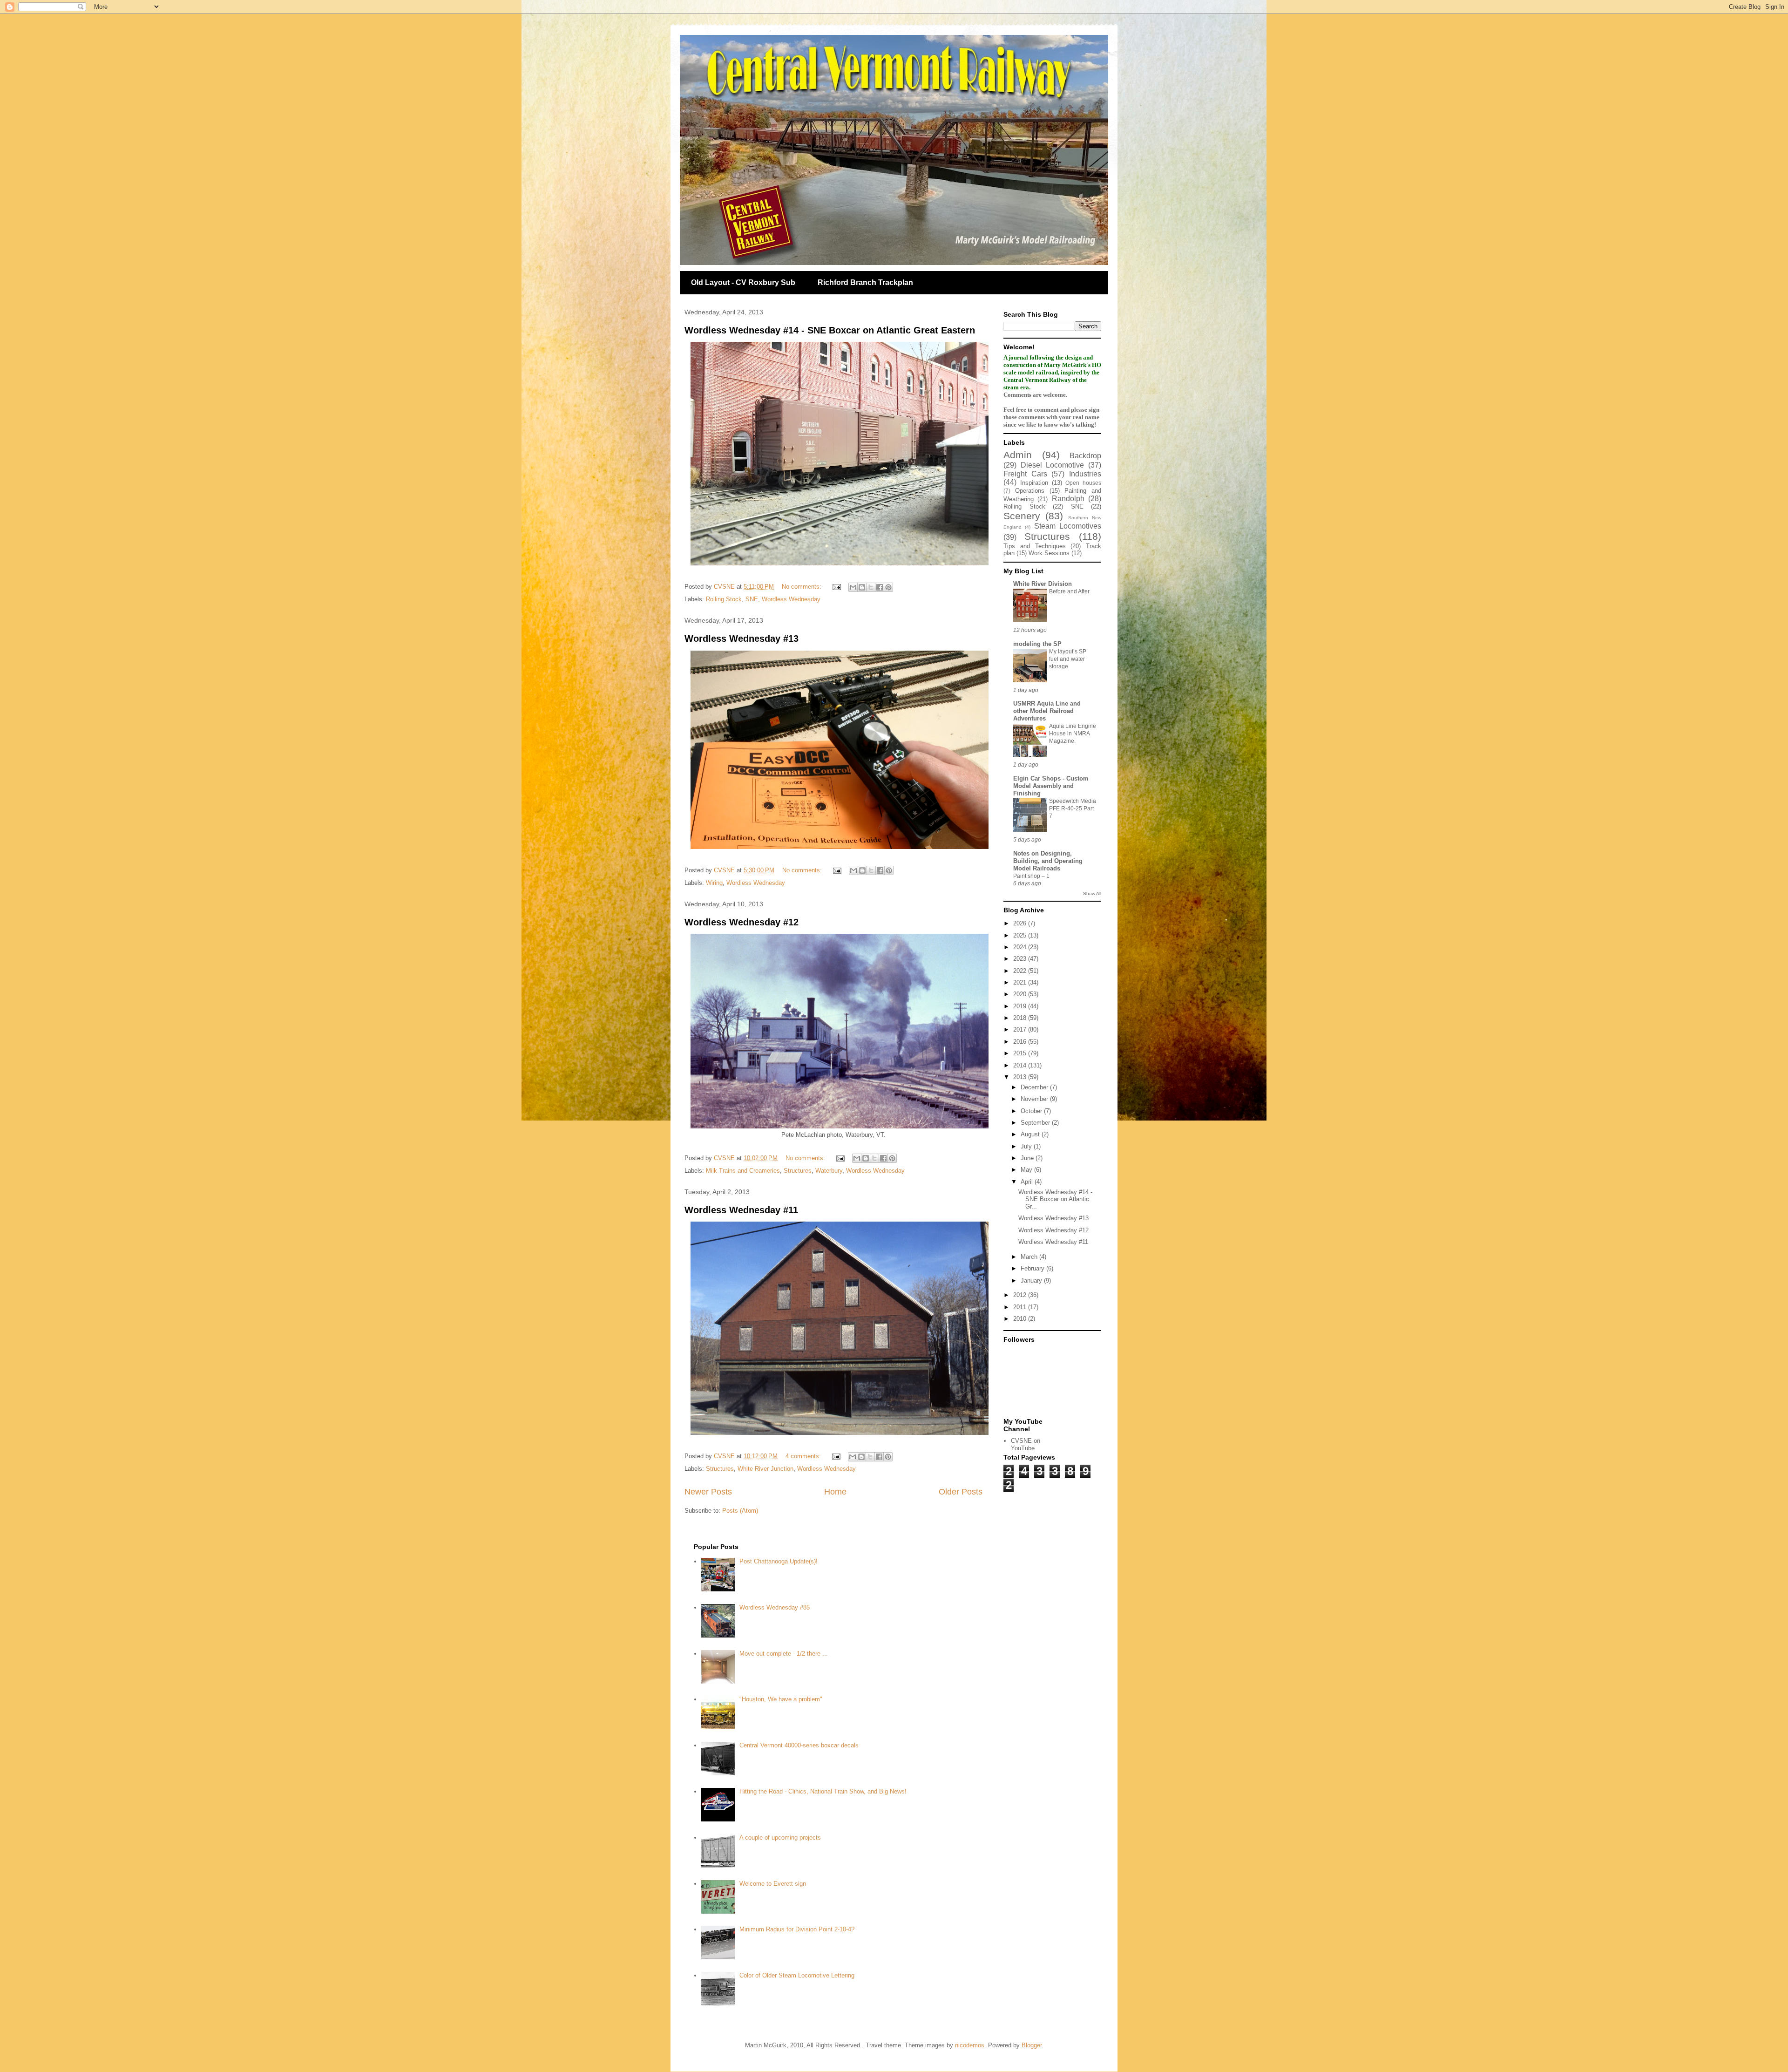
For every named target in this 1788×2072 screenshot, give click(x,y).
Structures (798, 1171)
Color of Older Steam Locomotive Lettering (797, 1975)
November (1035, 1099)
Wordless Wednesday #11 (741, 1210)
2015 (1021, 1053)
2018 (1021, 1018)
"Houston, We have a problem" (781, 1699)
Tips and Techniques (1035, 546)
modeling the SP (1037, 644)
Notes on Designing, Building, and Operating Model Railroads (1048, 861)
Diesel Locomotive (1053, 465)
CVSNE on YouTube (1026, 1444)
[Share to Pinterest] (888, 587)
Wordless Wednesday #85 (775, 1607)
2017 (1021, 1029)
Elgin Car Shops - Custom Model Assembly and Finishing (1051, 786)
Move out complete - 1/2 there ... (784, 1654)
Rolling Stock (724, 599)
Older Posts (961, 1492)
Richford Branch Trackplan (865, 282)
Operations (1030, 491)
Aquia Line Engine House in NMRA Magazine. (1073, 734)
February (1033, 1268)
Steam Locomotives (1068, 526)
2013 (1021, 1077)
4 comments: (804, 1456)
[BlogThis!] (862, 587)
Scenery (1022, 516)
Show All (1092, 893)
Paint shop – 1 (1031, 876)
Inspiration (1034, 483)
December (1035, 1087)
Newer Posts (708, 1492)
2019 (1021, 1006)
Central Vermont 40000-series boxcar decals (799, 1745)
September (1036, 1123)
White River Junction (765, 1469)
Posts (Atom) (740, 1511)
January (1032, 1281)
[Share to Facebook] (880, 587)
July (1027, 1146)
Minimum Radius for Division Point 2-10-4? (797, 1929)
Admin (1018, 455)
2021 (1021, 982)
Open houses (1083, 483)
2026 (1021, 923)
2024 (1021, 947)
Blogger (1032, 2045)
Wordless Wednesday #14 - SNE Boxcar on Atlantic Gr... (1055, 1199)
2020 (1021, 994)
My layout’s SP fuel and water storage (1068, 659)
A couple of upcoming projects (780, 1838)
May (1027, 1170)
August (1031, 1134)
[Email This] (853, 587)
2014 (1021, 1065)
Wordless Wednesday (791, 599)
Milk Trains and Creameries (743, 1171)
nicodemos (970, 2045)
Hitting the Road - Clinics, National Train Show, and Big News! (823, 1791)
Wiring (714, 883)
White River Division (1043, 584)
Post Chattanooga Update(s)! (779, 1561)
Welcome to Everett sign (773, 1884)
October (1032, 1111)
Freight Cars (1025, 474)
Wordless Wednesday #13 (742, 639)
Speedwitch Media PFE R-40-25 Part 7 (1073, 808)
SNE (752, 599)
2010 (1021, 1319)
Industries (1085, 474)
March (1030, 1257)
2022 (1021, 971)
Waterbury (829, 1171)
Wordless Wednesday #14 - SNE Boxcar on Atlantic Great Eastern (830, 330)
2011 (1021, 1307)
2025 (1021, 935)
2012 (1021, 1295)
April (1028, 1182)
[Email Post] (836, 587)
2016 (1021, 1042)
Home (835, 1492)
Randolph (1068, 499)
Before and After (1069, 591)
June (1028, 1158)
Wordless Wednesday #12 (742, 922)
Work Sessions (1049, 553)
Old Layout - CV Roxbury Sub (743, 282)
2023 (1021, 959)
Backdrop (1085, 456)
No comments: (803, 587)
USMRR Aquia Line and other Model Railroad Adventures (1047, 711)
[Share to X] (871, 587)
